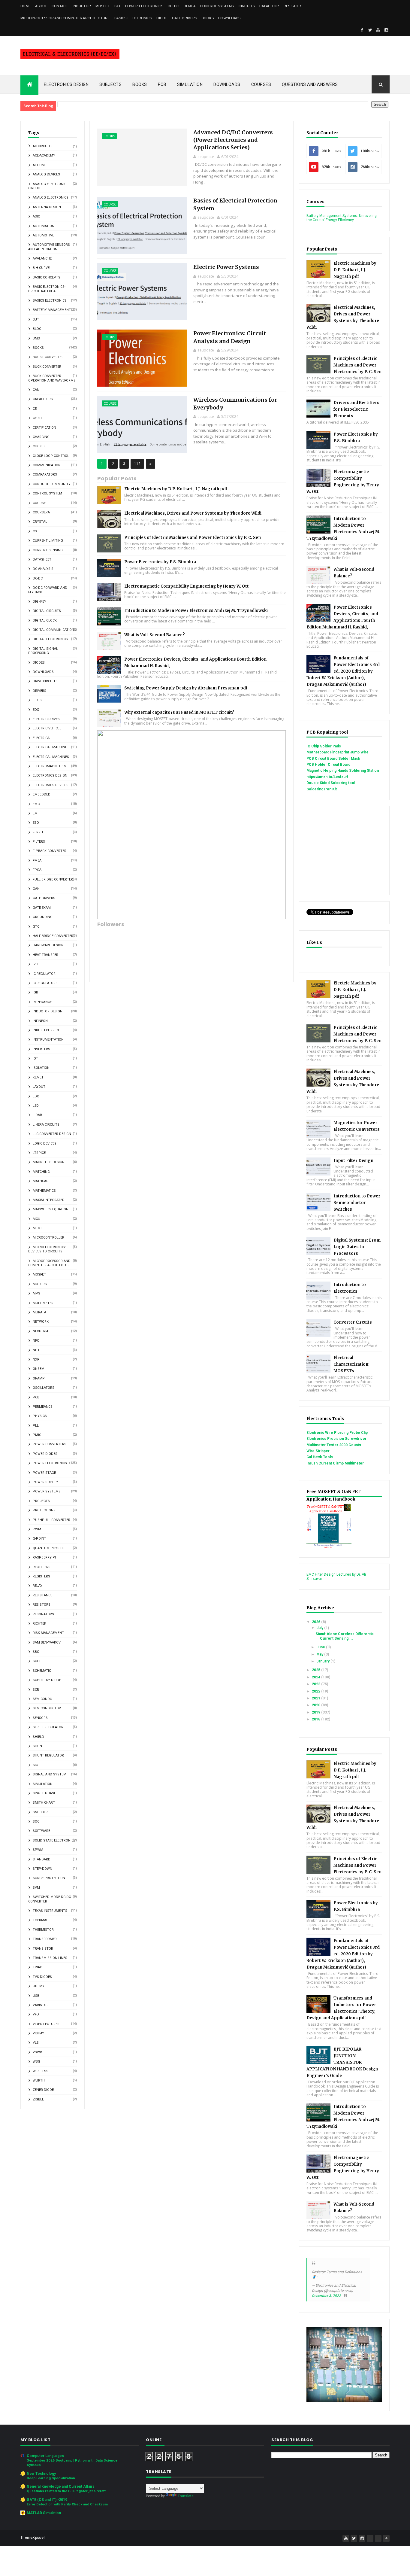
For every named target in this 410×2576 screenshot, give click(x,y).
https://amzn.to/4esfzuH (327, 777)
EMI (36, 813)
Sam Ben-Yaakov (47, 1642)
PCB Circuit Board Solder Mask (333, 759)
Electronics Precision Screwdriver (336, 1439)
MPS (36, 1293)
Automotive (43, 235)
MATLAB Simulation (44, 2513)
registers (41, 1576)
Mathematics (44, 1191)
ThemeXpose (32, 2538)
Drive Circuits (45, 681)
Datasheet (42, 560)
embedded (42, 794)
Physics (40, 1416)
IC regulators (45, 983)
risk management (48, 1633)
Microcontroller (48, 1238)
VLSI (36, 2043)
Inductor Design (48, 1011)
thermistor (43, 1930)
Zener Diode (43, 2090)
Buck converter (47, 367)
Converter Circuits (353, 1322)
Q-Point (39, 1539)
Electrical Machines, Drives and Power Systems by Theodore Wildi (193, 513)
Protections (44, 1510)
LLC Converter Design (52, 1134)
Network (41, 1322)
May (320, 1654)
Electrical (42, 738)
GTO (36, 927)
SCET (37, 1661)
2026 (317, 1622)
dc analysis (43, 569)
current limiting (48, 541)
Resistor (292, 6)
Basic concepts (47, 277)
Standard (42, 1859)
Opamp (39, 1378)
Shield (38, 1737)
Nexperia (41, 1331)
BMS (36, 338)
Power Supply (45, 1482)
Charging (41, 437)
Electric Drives (46, 719)
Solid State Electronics (54, 1840)
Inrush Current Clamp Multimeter (335, 1463)
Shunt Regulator (48, 1755)
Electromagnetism (50, 766)
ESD (36, 823)
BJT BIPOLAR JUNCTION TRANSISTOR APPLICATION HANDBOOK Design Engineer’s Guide (342, 2062)
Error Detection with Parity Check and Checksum (67, 2504)
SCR (36, 1690)
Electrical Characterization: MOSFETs (351, 1364)
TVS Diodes (42, 1977)
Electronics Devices (51, 785)
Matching (41, 1172)
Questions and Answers (310, 84)
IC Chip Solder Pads (324, 746)
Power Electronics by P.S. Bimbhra (160, 562)
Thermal (40, 1920)
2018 (317, 1719)
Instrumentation (48, 1040)
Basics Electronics (133, 18)
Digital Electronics (50, 639)
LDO (36, 1096)
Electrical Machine (50, 747)
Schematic (42, 1671)
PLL (36, 1426)
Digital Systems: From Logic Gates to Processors (357, 1247)
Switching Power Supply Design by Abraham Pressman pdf (186, 688)
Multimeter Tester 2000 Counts (334, 1445)
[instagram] (386, 30)
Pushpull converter (51, 1520)
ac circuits (43, 146)
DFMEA (190, 6)
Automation (44, 226)
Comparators (45, 474)
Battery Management (52, 310)
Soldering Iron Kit (322, 789)
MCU (36, 1219)
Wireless (41, 2071)
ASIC (36, 216)
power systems (47, 1491)
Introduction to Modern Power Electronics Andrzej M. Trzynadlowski (196, 611)
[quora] (378, 2538)
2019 (317, 1712)
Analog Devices (46, 174)
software (41, 1831)
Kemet (38, 1077)
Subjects (110, 84)
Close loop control (51, 456)
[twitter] (370, 30)
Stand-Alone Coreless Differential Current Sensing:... (345, 1636)
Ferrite (39, 832)
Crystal (40, 522)
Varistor (41, 2005)
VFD (36, 2014)
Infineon (40, 1021)
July (320, 1628)
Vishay (38, 2033)
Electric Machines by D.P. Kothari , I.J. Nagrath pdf (176, 489)
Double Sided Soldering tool (331, 783)
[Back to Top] (386, 2538)
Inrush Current (47, 1030)
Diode (162, 18)
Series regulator (48, 1727)
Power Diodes (45, 1454)
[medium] (370, 2538)
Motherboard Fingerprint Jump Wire (338, 752)
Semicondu (42, 1699)
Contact (60, 6)
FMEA (37, 861)
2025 (317, 1670)
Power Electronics (144, 6)
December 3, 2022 (326, 2296)
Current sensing (48, 550)
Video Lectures (46, 2024)
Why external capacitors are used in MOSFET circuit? (179, 712)
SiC (35, 1765)
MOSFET (103, 6)
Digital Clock (45, 620)
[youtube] (378, 30)
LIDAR (37, 1115)
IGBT (36, 992)
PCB (162, 84)
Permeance (42, 1407)
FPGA (37, 870)
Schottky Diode (47, 1680)
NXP (36, 1359)
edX (36, 710)
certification (44, 428)
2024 (317, 1677)
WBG (36, 2062)
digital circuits (47, 611)
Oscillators (44, 1388)
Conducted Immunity (52, 484)
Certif (38, 418)
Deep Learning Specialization (51, 2478)
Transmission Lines (50, 1958)
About (41, 6)
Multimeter (43, 1303)
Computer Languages (45, 2456)
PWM (37, 1529)
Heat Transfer (45, 955)
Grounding (43, 917)
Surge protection (49, 1878)
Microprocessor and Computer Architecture (65, 18)
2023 (317, 1684)
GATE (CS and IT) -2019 (47, 2500)
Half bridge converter (53, 936)
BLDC (37, 329)
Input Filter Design (353, 1161)
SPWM (38, 1850)
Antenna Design (47, 207)
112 (137, 464)
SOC (36, 1822)
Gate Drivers (185, 18)
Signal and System (50, 1774)
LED (36, 1106)
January (323, 1661)
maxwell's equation (51, 1209)
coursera (41, 512)
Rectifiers (42, 1567)
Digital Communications (54, 630)
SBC (36, 1652)
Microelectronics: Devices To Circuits (47, 1249)
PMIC (37, 1435)
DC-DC (173, 6)
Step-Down (42, 1869)
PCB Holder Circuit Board (328, 765)
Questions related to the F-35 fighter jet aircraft (66, 2491)
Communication (47, 465)
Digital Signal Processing (43, 651)
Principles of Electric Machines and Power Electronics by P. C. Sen (193, 538)
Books (208, 18)
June (321, 1647)
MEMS (38, 1228)
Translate (186, 2496)
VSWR (37, 2052)
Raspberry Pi (44, 1557)
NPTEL (38, 1350)
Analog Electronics (51, 198)
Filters (39, 842)
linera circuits (46, 1125)
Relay (38, 1586)
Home (26, 6)
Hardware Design (48, 945)
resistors (42, 1605)
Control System (47, 493)
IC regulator (44, 974)
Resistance (42, 1595)
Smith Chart (44, 1803)
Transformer (45, 1939)
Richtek (39, 1624)
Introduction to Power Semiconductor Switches (357, 1203)
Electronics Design (66, 84)
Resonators (43, 1614)
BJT (118, 6)
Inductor (82, 6)
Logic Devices (45, 1144)
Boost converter (48, 357)
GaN (36, 889)
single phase (44, 1793)
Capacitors (43, 399)
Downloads (229, 18)
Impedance (42, 1002)
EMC (36, 804)
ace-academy (44, 155)
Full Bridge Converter (53, 879)
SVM (36, 1888)
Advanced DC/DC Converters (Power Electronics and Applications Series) (233, 140)
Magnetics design (49, 1162)
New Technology (41, 2474)
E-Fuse (38, 700)
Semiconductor (47, 1708)
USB (36, 1996)
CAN (36, 390)
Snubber (40, 1812)
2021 (317, 1698)
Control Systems (217, 6)
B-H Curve (41, 268)
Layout (39, 1087)
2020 (317, 1705)
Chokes (39, 446)
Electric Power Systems (226, 267)
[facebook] (362, 30)
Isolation (41, 1068)
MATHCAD (41, 1181)
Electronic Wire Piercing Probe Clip (337, 1433)
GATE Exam (42, 908)
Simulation (190, 84)
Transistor (43, 1949)
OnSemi (39, 1369)
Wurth (39, 2080)
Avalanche (42, 259)
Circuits (247, 6)
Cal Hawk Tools (320, 1457)
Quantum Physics (49, 1548)
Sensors (40, 1718)
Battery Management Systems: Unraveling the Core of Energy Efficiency (342, 218)
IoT (35, 1058)
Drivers (39, 691)
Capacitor (269, 6)
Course (39, 503)
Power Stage (44, 1473)
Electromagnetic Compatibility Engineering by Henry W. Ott (187, 586)
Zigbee (38, 2099)
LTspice (39, 1153)
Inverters (41, 1049)
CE (35, 409)
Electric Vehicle (47, 728)
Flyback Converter (50, 851)
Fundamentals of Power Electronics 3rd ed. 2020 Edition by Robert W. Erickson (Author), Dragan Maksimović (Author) (343, 671)
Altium (39, 165)
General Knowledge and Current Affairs (61, 2486)
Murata (39, 1312)
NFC (36, 1341)
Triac (37, 1967)
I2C (35, 964)
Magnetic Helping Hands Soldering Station (343, 771)
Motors (40, 1284)
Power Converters (50, 1444)
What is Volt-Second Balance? (155, 635)
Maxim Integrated (49, 1200)
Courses (261, 84)
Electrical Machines (51, 757)
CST (36, 531)
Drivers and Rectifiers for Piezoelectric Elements (356, 409)
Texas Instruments (50, 1911)
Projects (41, 1501)
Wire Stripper (318, 1451)
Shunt (38, 1746)
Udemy (39, 1986)
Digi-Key (39, 602)
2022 (317, 1691)
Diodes (39, 663)
